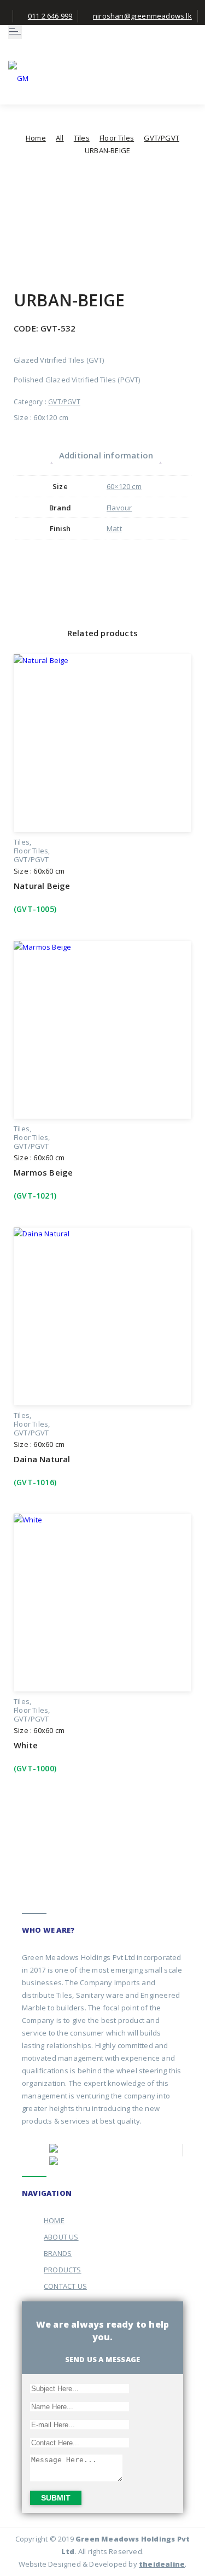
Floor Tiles (117, 138)
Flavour (119, 508)
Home (36, 138)
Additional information (106, 455)
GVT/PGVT (162, 138)
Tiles (82, 138)
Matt (114, 528)
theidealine (162, 2564)
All (60, 138)
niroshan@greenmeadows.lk (142, 16)
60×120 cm (124, 486)
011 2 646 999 (50, 16)
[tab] (106, 455)
